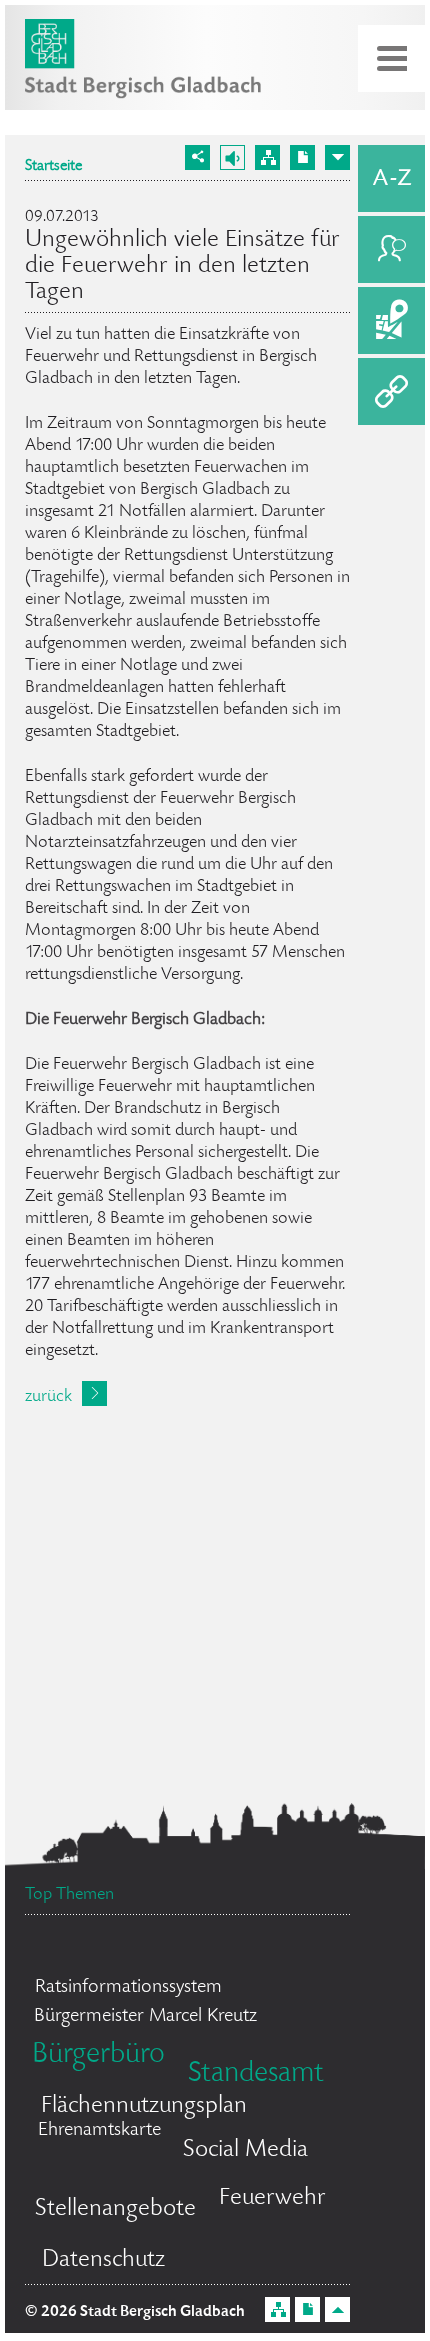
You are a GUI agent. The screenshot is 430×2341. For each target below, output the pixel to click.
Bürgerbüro (98, 2056)
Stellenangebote (115, 2209)
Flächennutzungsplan (144, 2106)
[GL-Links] (391, 391)
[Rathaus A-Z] (391, 178)
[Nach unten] (337, 157)
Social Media (245, 2150)
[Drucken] (302, 157)
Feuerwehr (272, 2198)
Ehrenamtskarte (99, 2131)
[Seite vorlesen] (232, 157)
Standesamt (256, 2075)
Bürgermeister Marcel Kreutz (145, 2017)
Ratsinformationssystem (128, 1988)
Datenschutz (103, 2260)
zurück (48, 1397)
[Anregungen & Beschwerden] (391, 249)
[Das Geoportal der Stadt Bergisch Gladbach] (391, 320)
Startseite (53, 167)
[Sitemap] (267, 157)
